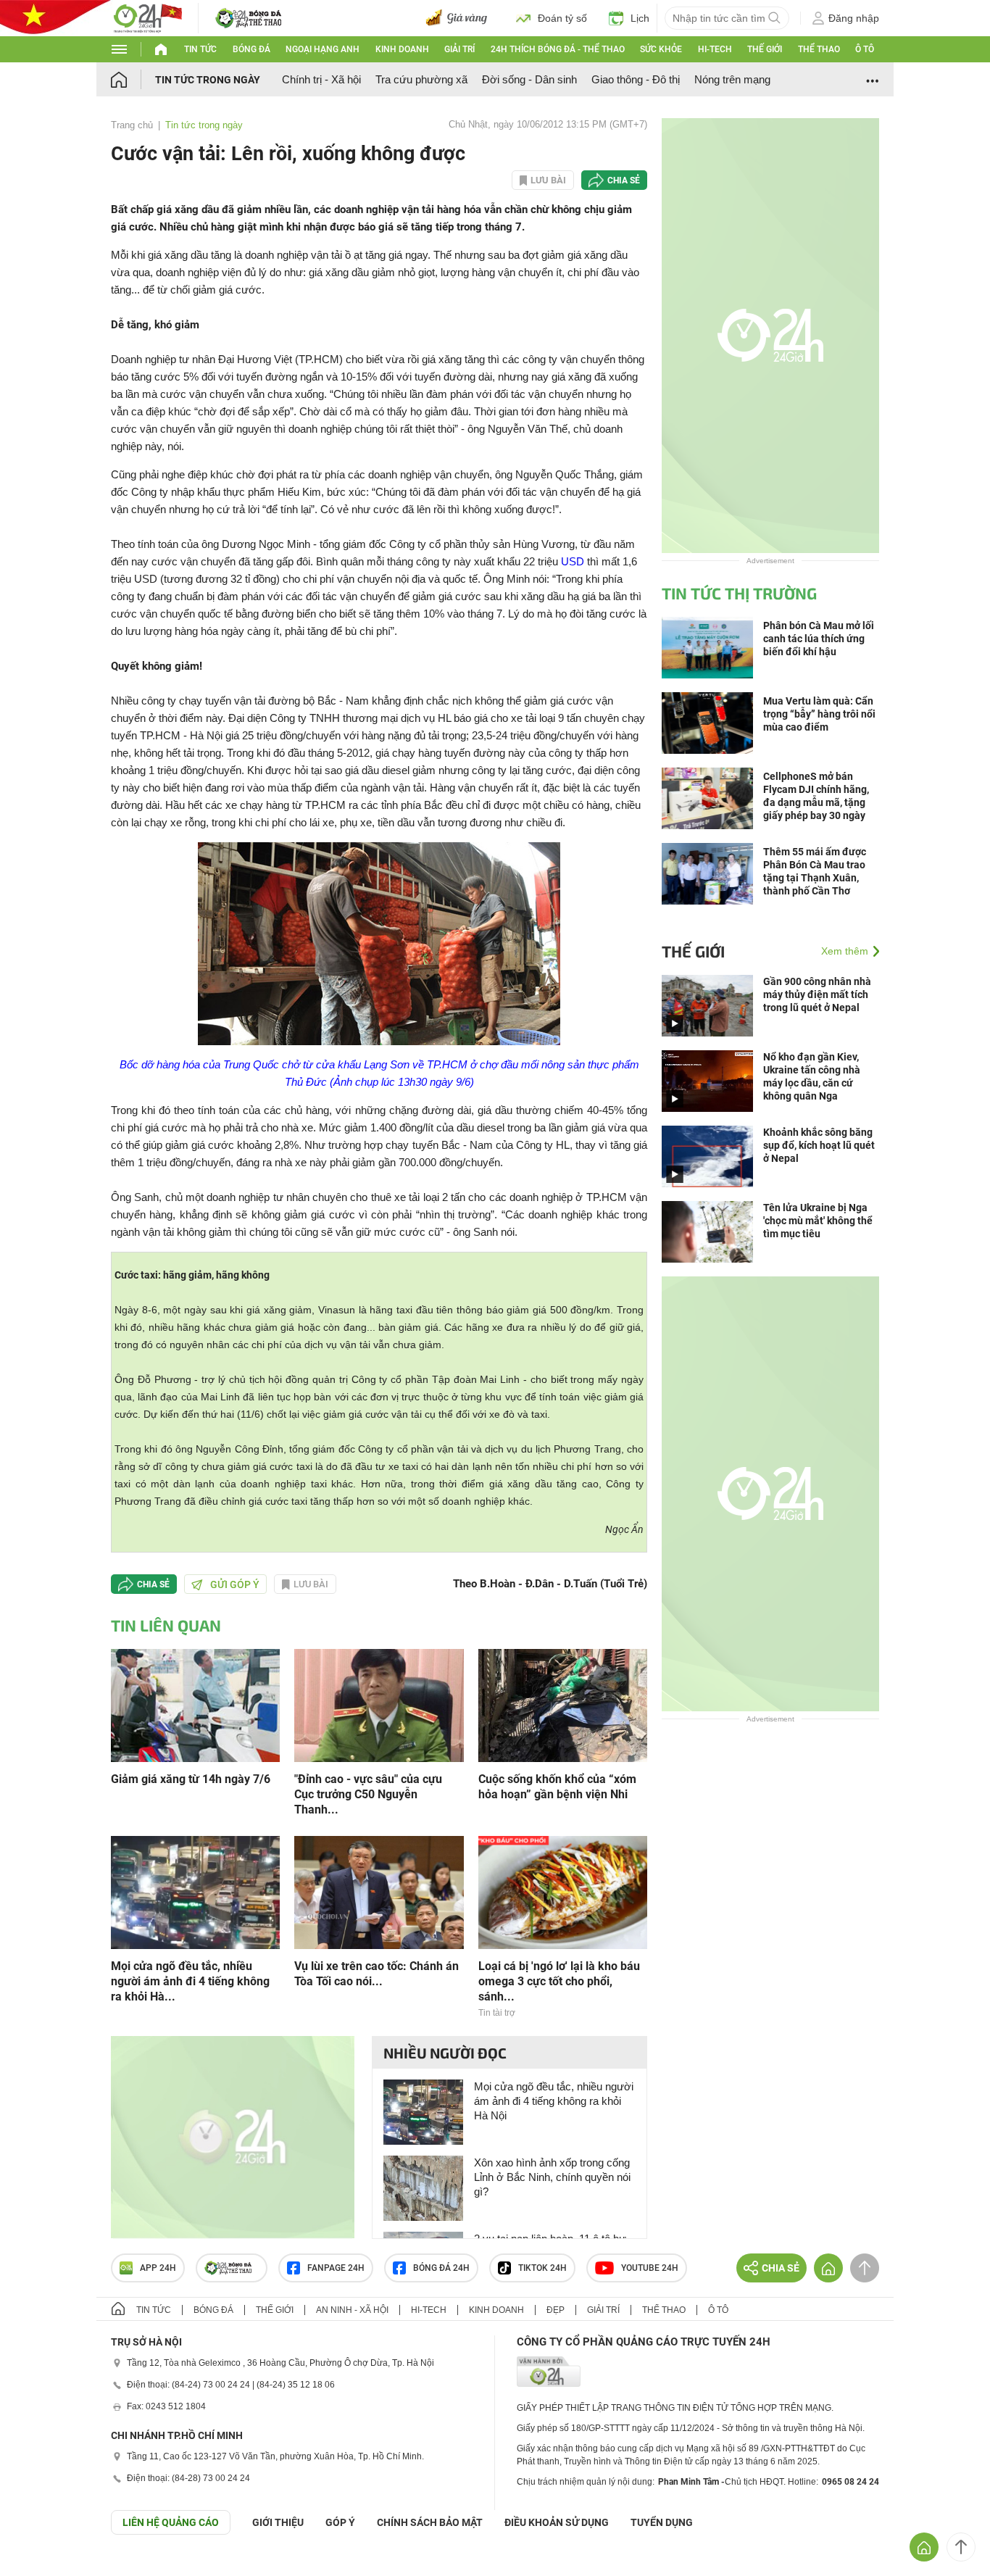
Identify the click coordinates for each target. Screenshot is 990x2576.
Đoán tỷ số (562, 18)
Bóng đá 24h (441, 2268)
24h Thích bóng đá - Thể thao (558, 49)
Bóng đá (251, 49)
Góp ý (340, 2522)
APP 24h (158, 2268)
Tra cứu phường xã (421, 79)
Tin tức (200, 49)
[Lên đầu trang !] (961, 2547)
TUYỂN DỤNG (662, 2522)
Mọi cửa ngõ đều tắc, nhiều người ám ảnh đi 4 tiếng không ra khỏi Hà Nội (554, 2101)
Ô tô (865, 49)
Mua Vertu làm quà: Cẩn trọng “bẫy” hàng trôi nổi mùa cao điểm (819, 714)
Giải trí (459, 49)
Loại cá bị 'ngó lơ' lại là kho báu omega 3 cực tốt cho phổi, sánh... (559, 1981)
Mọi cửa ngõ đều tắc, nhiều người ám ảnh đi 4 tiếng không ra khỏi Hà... (190, 1981)
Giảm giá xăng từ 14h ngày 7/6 (191, 1779)
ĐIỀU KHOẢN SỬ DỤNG (557, 2522)
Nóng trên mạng (732, 79)
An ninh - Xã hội (352, 2310)
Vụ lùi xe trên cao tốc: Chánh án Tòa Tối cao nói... (377, 1974)
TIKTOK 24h (542, 2268)
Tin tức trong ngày (208, 80)
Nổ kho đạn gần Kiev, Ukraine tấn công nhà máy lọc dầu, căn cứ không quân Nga (812, 1076)
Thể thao (819, 49)
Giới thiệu (278, 2522)
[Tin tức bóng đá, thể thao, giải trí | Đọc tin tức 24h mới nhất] (147, 17)
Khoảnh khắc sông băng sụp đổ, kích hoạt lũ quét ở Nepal (819, 1145)
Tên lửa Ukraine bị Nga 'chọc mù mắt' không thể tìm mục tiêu (818, 1221)
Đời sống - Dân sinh (529, 79)
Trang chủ (132, 125)
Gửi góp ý (235, 1584)
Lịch (640, 18)
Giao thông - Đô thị (636, 79)
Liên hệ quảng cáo (171, 2522)
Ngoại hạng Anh (323, 49)
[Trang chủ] (133, 79)
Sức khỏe (661, 49)
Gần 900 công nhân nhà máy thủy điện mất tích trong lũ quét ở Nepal (817, 994)
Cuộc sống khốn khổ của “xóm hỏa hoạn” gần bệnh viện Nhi (557, 1787)
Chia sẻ (624, 180)
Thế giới (765, 49)
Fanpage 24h (336, 2268)
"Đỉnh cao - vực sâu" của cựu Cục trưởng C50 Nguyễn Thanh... (368, 1794)
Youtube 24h (650, 2268)
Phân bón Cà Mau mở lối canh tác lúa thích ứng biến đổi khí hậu (819, 639)
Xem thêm (845, 951)
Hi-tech (715, 49)
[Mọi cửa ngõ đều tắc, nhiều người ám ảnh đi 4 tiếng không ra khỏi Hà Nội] (195, 1891)
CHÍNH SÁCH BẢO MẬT (430, 2522)
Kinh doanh (402, 49)
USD (573, 561)
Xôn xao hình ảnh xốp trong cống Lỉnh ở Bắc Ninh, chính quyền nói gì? (552, 2177)
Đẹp (556, 2310)
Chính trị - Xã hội (321, 79)
